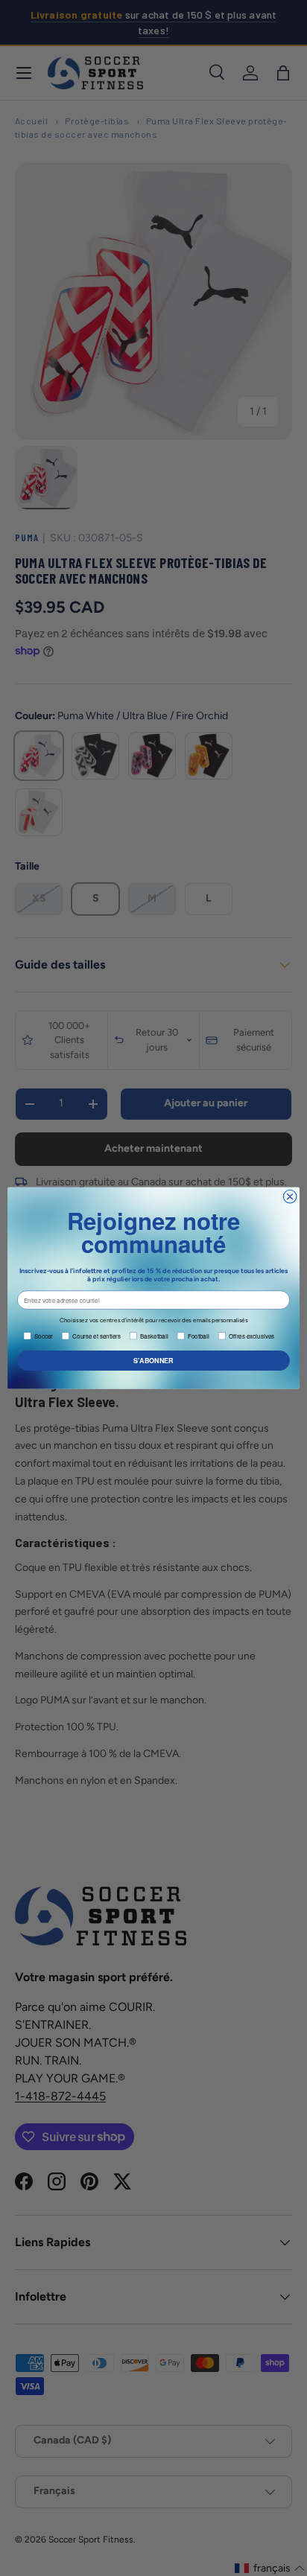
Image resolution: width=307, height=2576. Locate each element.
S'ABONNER (153, 1361)
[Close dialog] (290, 1196)
